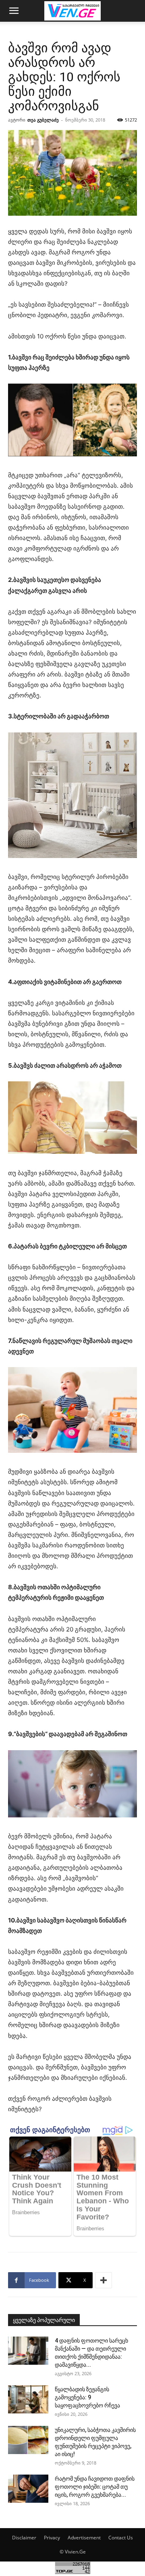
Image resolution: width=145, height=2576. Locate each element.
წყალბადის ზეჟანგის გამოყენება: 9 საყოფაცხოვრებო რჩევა (87, 2397)
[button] (14, 11)
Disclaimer (24, 2538)
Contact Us (121, 2538)
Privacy (52, 2538)
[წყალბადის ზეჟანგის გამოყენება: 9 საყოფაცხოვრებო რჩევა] (28, 2399)
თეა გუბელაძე (43, 120)
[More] (104, 2280)
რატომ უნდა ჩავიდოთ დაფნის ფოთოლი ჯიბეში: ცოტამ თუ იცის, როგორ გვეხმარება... (95, 2487)
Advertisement (84, 2538)
